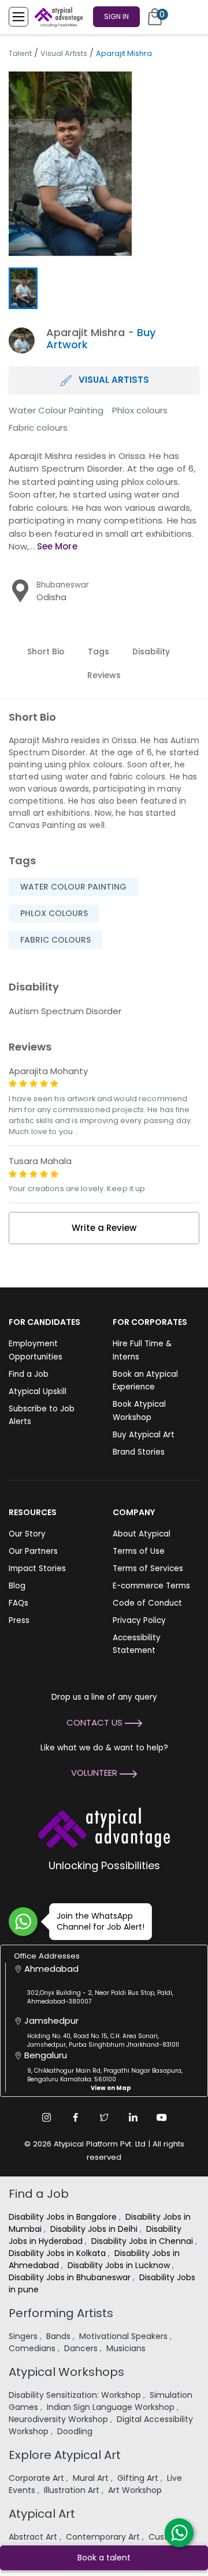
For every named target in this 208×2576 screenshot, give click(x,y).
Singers (24, 2336)
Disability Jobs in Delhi (95, 2229)
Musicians (127, 2348)
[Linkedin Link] (133, 2117)
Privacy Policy (139, 1620)
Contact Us (96, 1722)
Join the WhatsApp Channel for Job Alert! (101, 1921)
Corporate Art (38, 2478)
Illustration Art (73, 2490)
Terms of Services (148, 1568)
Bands (60, 2336)
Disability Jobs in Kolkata (58, 2253)
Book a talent (104, 2558)
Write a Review (104, 1228)
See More (57, 546)
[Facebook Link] (75, 2117)
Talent (20, 53)
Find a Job (29, 1374)
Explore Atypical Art (65, 2455)
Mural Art (92, 2478)
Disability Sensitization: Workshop (76, 2395)
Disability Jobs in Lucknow (120, 2265)
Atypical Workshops (66, 2372)
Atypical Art (42, 2514)
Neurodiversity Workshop (60, 2419)
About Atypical (142, 1534)
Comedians (33, 2348)
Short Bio (46, 651)
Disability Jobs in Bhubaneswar (71, 2277)
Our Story (27, 1534)
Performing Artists (61, 2313)
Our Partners (33, 1551)
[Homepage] (57, 17)
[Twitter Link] (104, 2117)
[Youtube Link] (162, 2117)
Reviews (104, 675)
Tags (99, 651)
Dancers (82, 2348)
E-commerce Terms (151, 1586)
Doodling (76, 2431)
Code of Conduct (147, 1603)
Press (19, 1620)
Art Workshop (136, 2490)
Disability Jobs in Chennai (143, 2241)
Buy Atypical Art (144, 1435)
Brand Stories (139, 1452)
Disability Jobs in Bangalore (64, 2217)
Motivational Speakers (125, 2336)
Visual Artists (64, 53)
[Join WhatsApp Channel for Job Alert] (23, 1922)
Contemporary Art (104, 2537)
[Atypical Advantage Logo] (104, 1827)
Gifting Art (139, 2478)
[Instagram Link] (46, 2117)
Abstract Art (34, 2537)
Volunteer (95, 1773)
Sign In (116, 16)
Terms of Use (139, 1551)
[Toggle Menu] (18, 17)
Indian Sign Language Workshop (112, 2407)
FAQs (18, 1603)
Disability (151, 651)
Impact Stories (37, 1568)
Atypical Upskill (38, 1391)
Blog (17, 1586)
